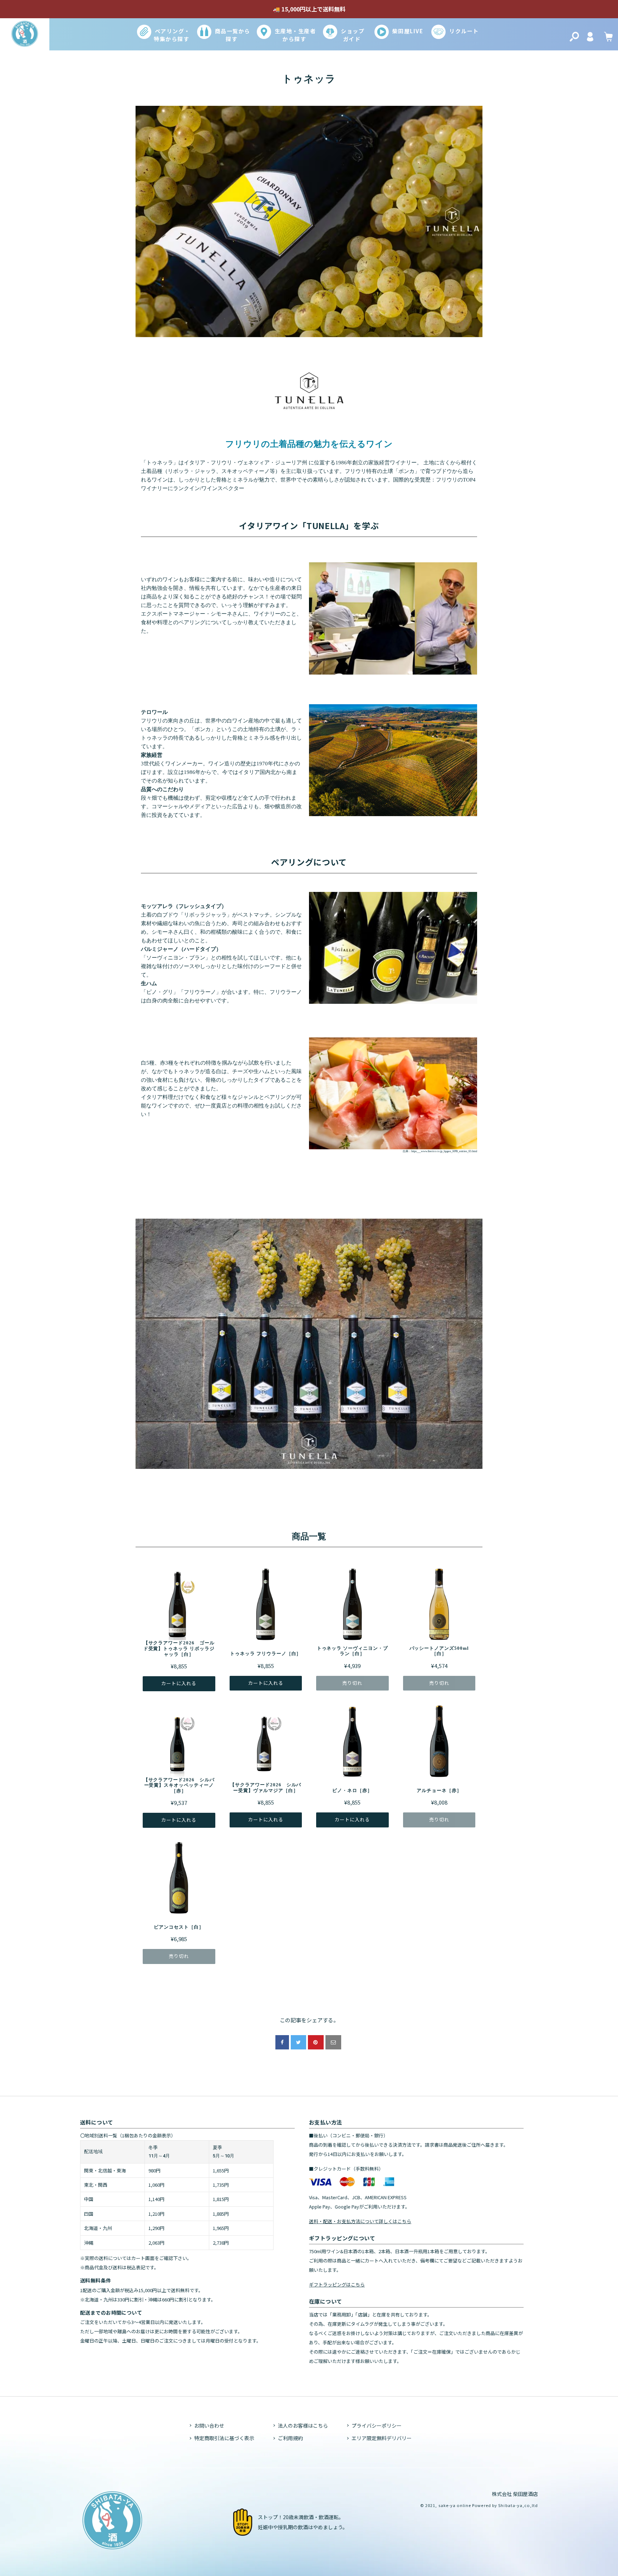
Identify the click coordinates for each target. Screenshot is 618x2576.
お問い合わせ (209, 2426)
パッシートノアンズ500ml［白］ (439, 1651)
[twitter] (298, 2042)
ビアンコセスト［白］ (179, 1927)
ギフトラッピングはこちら (337, 2284)
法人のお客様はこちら (303, 2426)
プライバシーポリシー (377, 2426)
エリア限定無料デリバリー (382, 2438)
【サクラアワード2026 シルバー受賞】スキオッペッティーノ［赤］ (179, 1785)
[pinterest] (316, 2042)
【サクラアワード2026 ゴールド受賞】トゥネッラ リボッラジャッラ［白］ (179, 1648)
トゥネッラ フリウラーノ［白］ (266, 1654)
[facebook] (282, 2042)
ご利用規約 (290, 2438)
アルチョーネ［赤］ (439, 1790)
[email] (333, 2042)
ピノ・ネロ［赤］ (352, 1790)
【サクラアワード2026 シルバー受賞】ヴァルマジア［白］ (266, 1788)
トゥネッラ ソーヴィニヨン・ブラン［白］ (352, 1651)
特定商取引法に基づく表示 (224, 2438)
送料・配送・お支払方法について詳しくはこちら (360, 2221)
